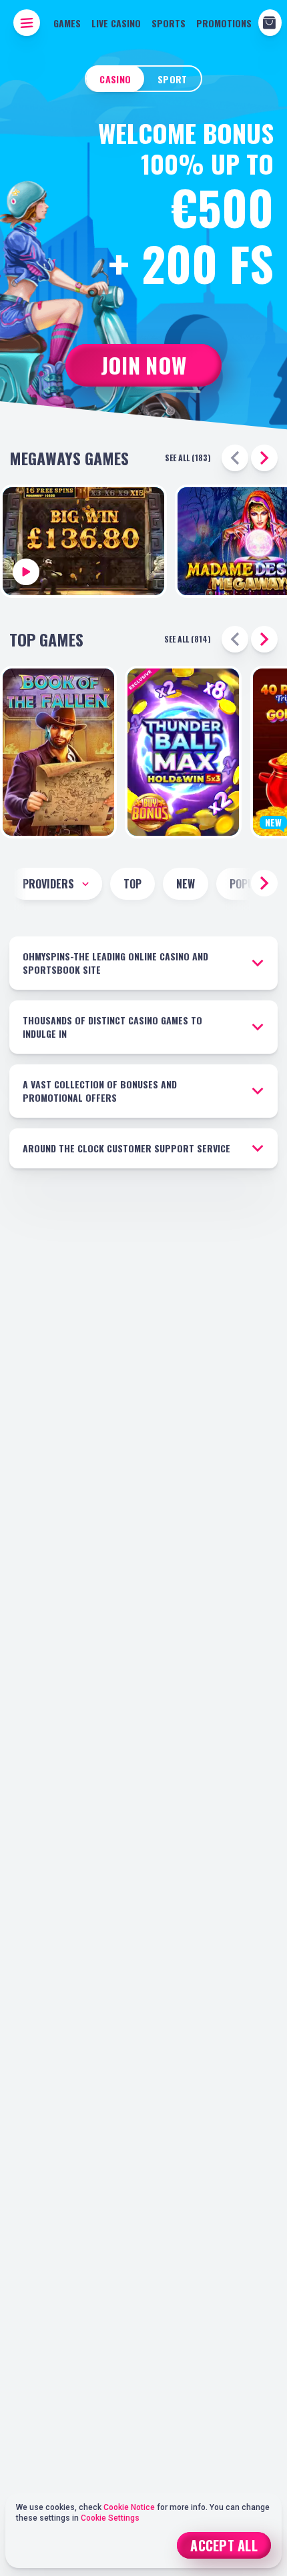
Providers (48, 884)
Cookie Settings (110, 2518)
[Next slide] (264, 458)
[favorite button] (92, 816)
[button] (264, 883)
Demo (184, 774)
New (186, 884)
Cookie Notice (130, 2507)
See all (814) (188, 639)
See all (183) (188, 458)
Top (132, 884)
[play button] (83, 541)
